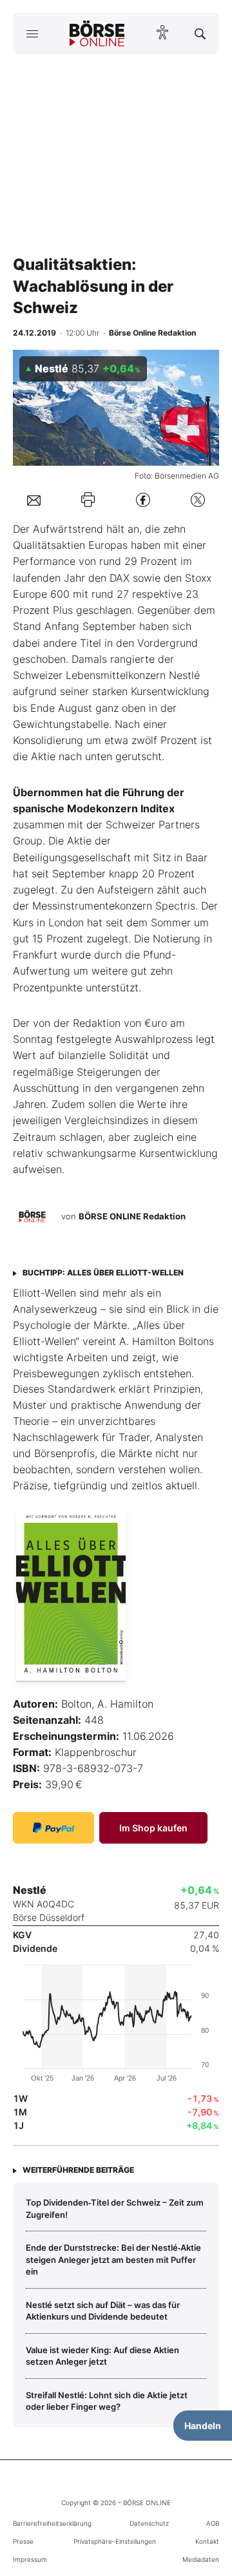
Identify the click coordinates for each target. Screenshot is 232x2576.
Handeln (203, 2426)
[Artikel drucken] (88, 500)
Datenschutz (149, 2523)
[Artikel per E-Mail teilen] (34, 499)
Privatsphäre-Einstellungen (115, 2541)
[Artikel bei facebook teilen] (143, 500)
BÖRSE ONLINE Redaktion (132, 1216)
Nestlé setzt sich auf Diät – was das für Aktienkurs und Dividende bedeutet (103, 2311)
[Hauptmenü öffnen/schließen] (32, 33)
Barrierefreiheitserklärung (52, 2523)
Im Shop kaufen (153, 1828)
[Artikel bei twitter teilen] (198, 500)
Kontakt (207, 2541)
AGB (213, 2523)
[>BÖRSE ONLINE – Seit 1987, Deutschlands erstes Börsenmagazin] (97, 33)
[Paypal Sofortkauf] (53, 1828)
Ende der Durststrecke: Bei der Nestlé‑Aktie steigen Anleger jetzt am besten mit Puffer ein (113, 2259)
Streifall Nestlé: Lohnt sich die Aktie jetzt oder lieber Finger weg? (107, 2401)
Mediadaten (201, 2559)
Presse (23, 2541)
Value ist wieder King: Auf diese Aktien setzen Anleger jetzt (102, 2356)
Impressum (30, 2559)
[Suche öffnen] (200, 33)
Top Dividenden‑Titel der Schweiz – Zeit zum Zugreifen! (115, 2208)
